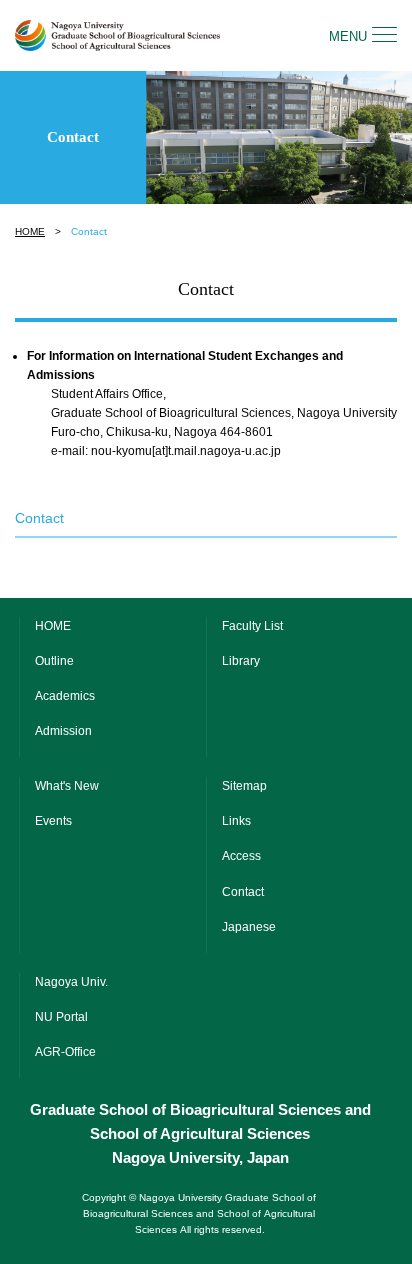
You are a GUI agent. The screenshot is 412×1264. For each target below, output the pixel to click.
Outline (54, 661)
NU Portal (61, 1017)
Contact (243, 892)
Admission (63, 731)
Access (241, 856)
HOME (30, 231)
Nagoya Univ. (71, 982)
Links (236, 821)
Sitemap (244, 786)
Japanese (249, 927)
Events (53, 821)
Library (241, 661)
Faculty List (252, 626)
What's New (67, 786)
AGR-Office (65, 1052)
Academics (65, 696)
